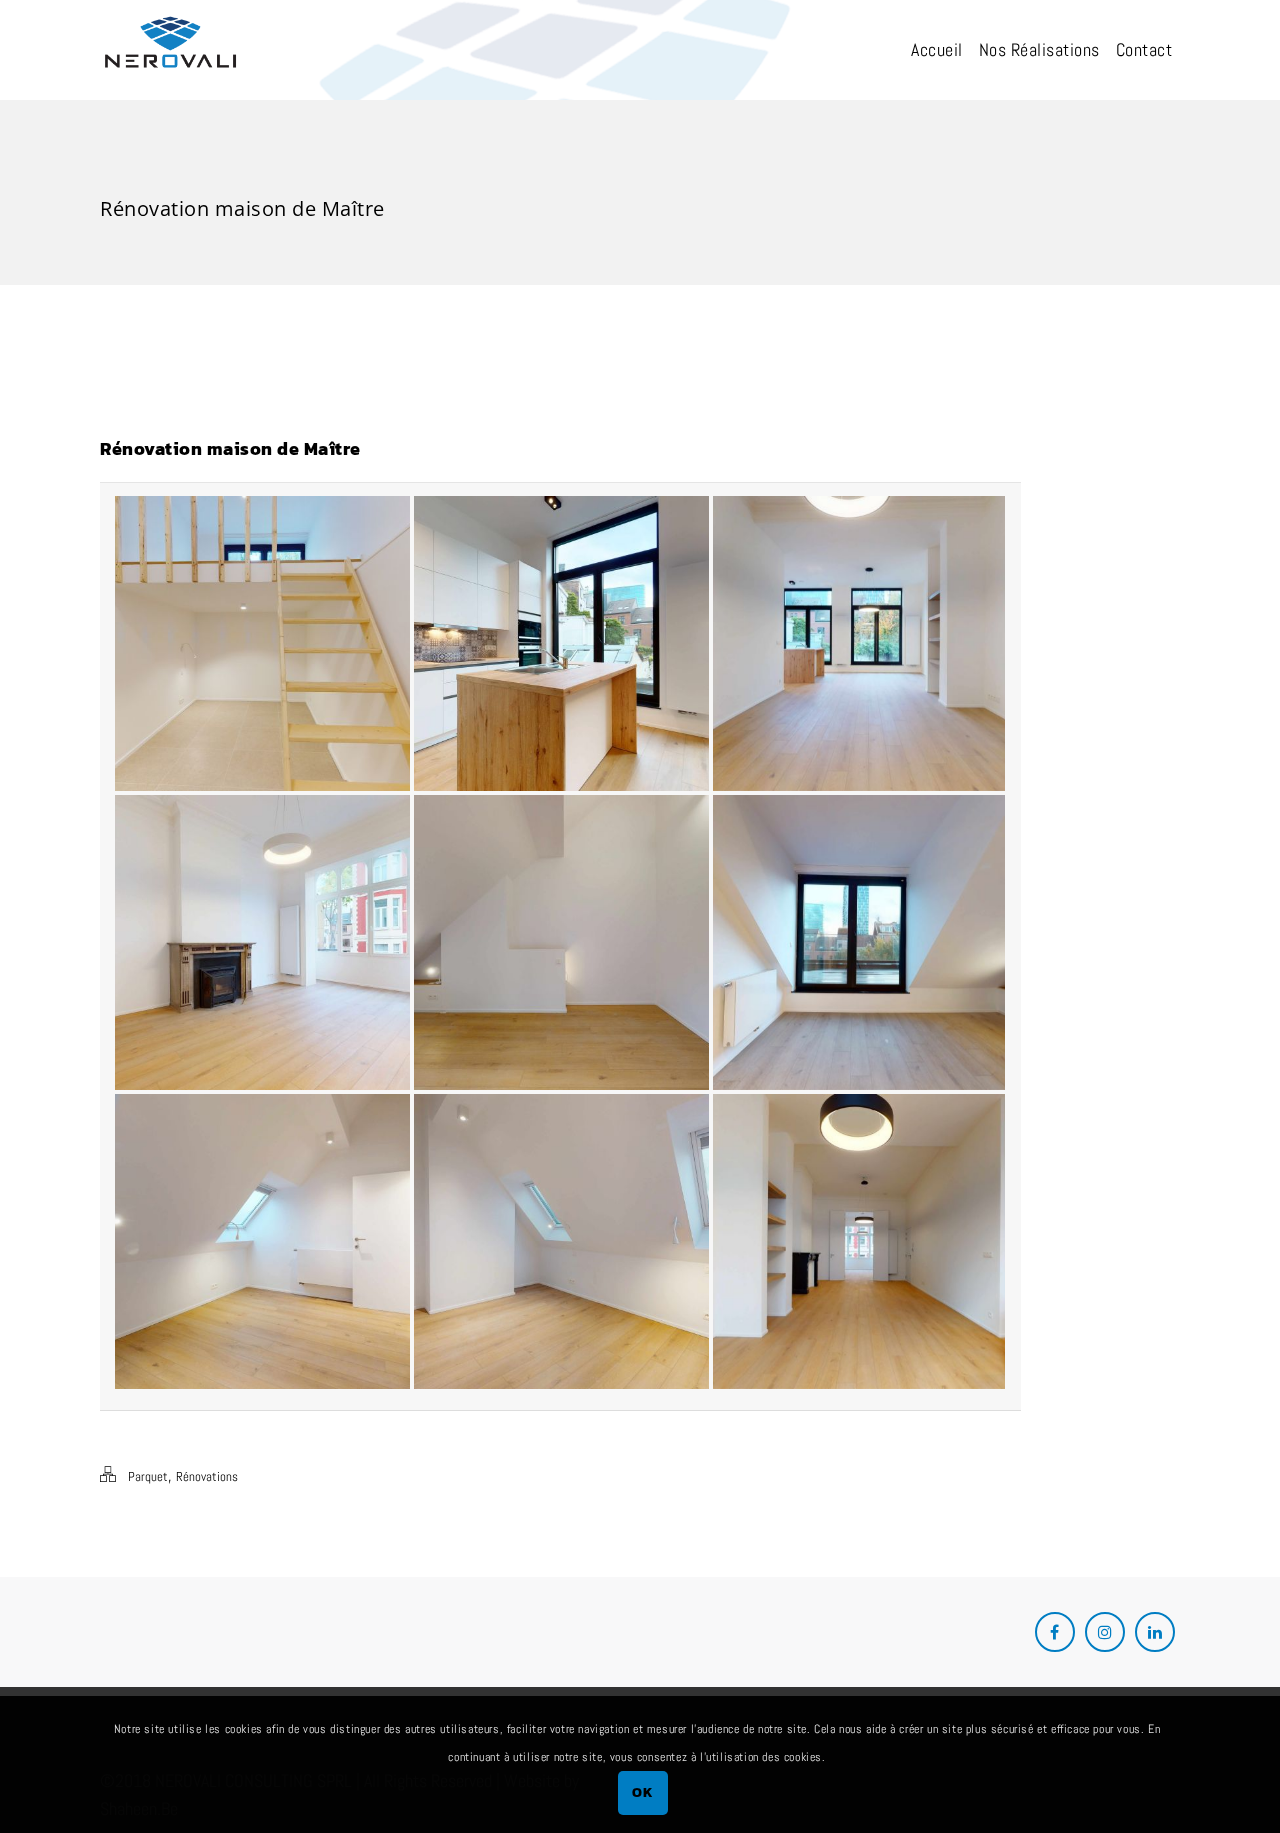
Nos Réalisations (1039, 49)
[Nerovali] (170, 50)
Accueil (937, 49)
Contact (1144, 49)
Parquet (148, 1476)
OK (642, 1791)
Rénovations (207, 1476)
